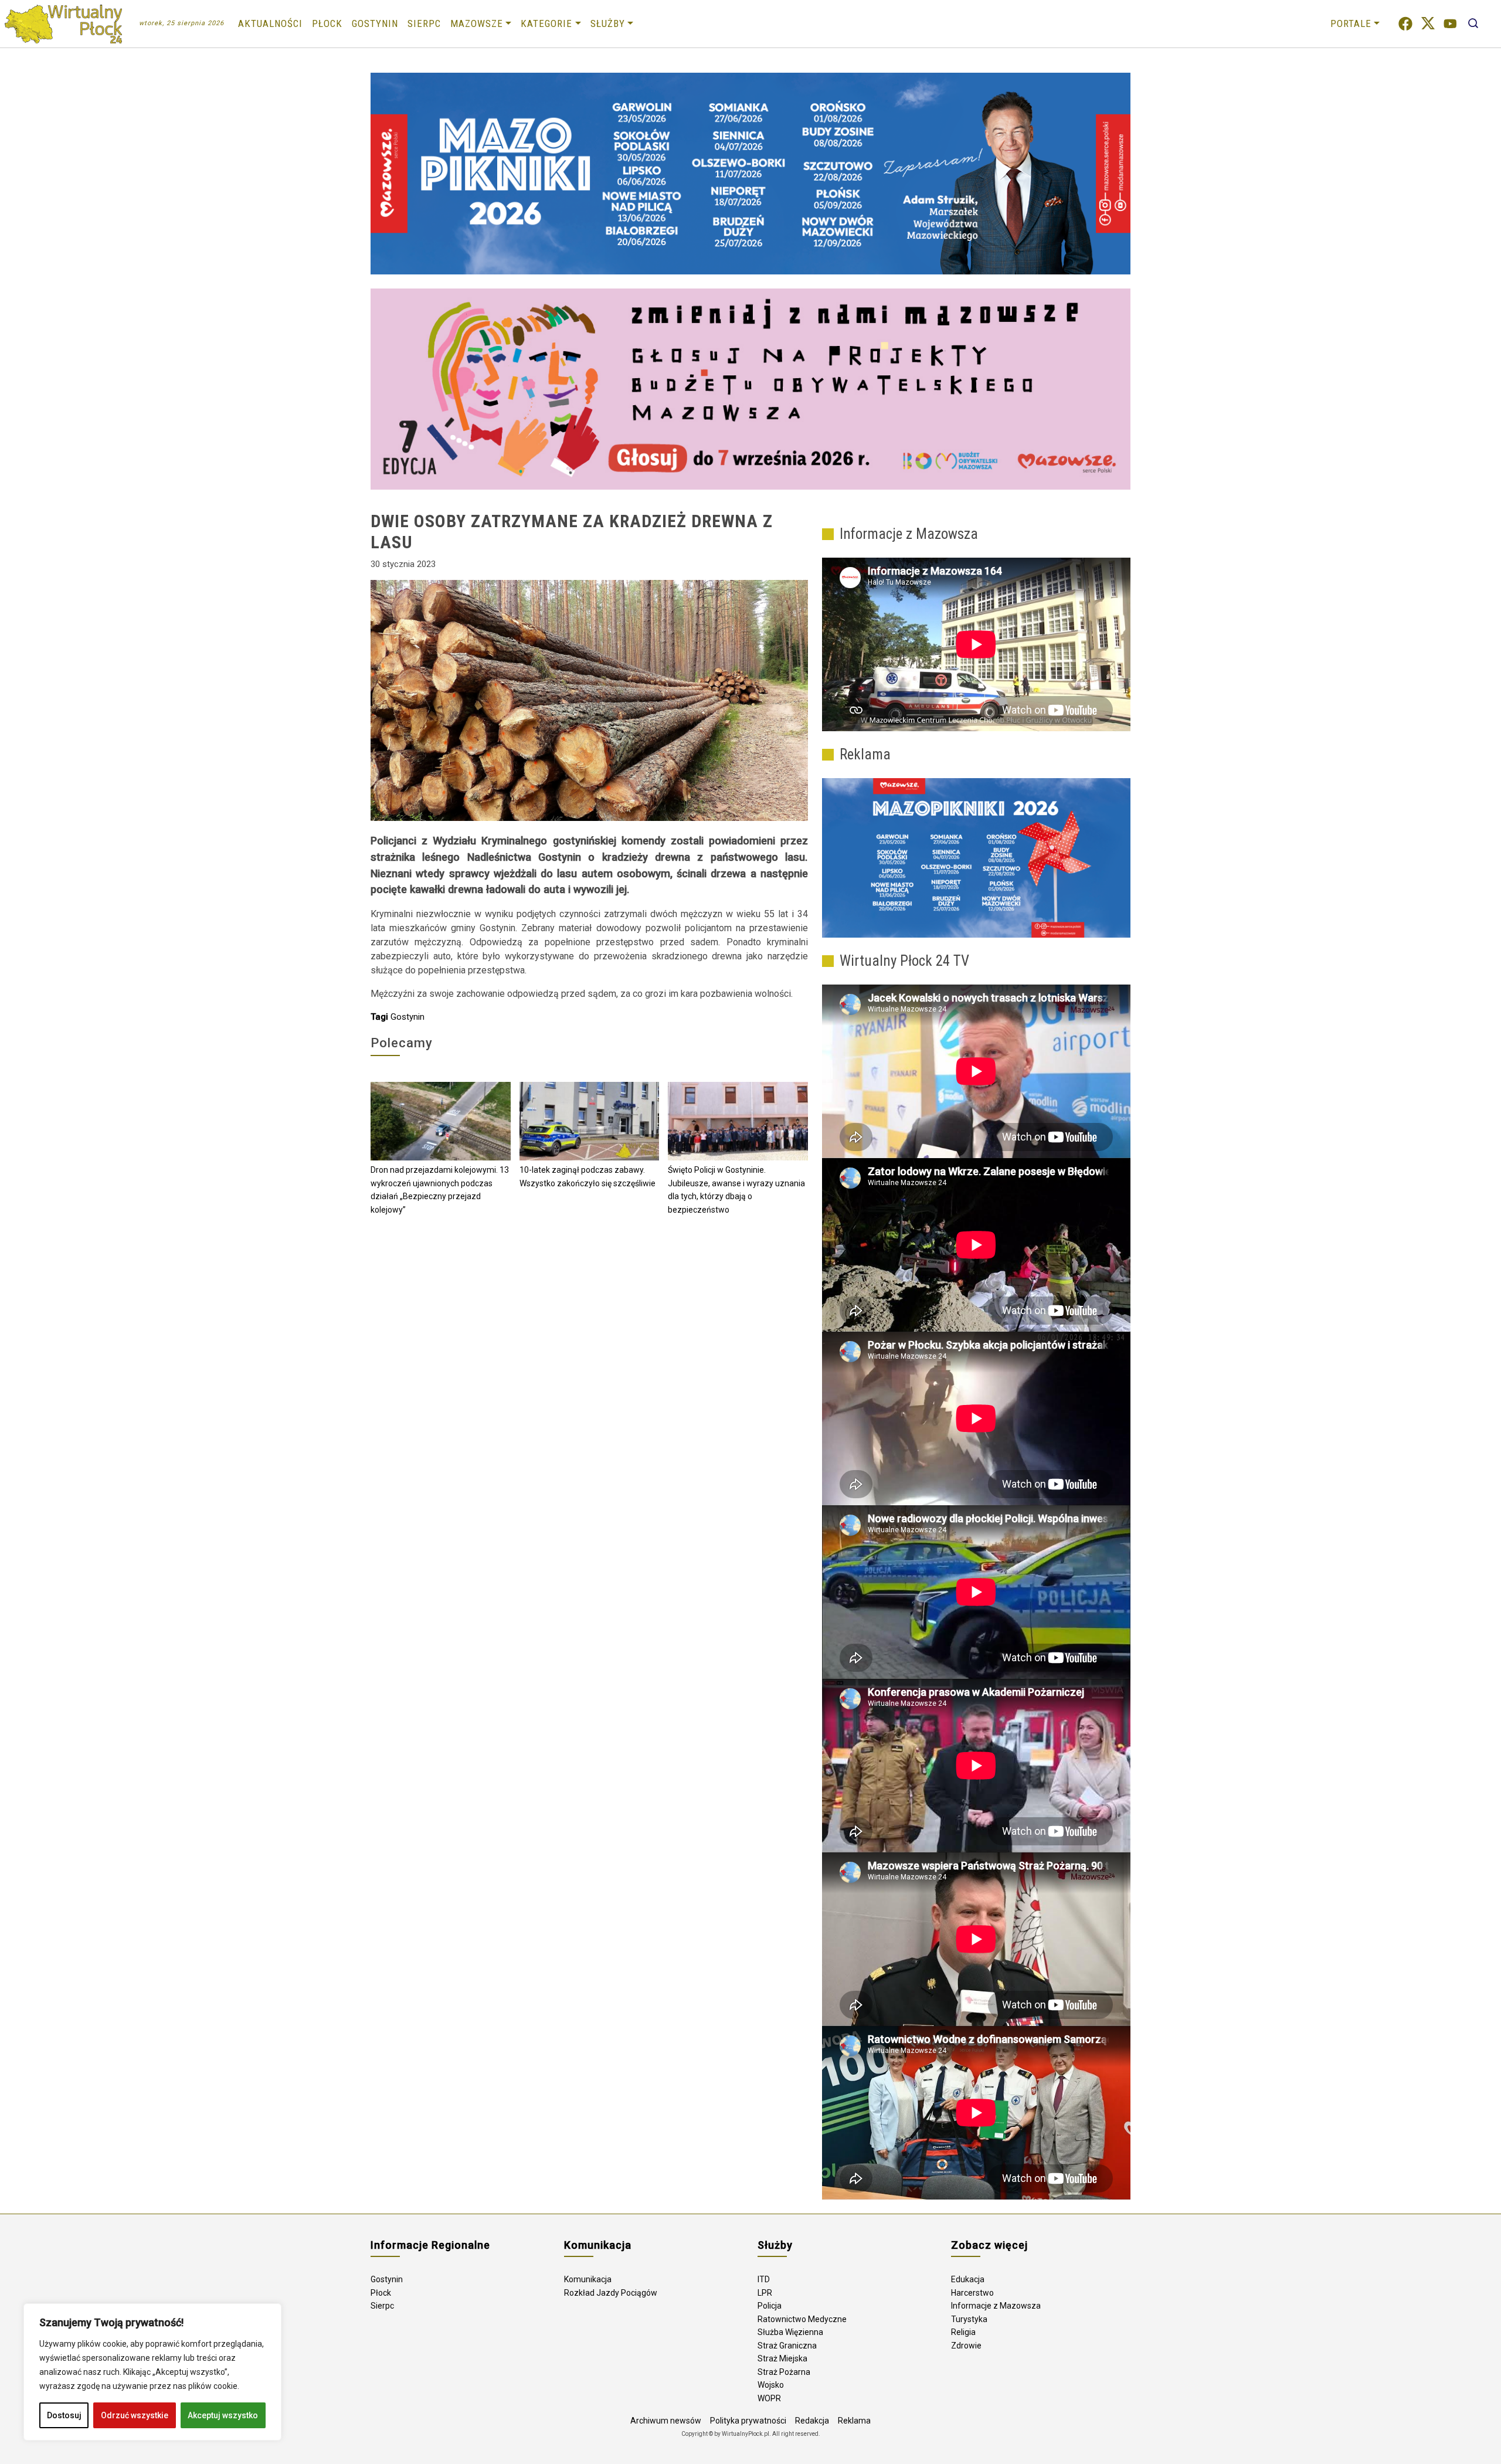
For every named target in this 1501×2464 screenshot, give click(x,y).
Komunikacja (588, 2279)
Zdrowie (966, 2346)
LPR (765, 2293)
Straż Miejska (782, 2358)
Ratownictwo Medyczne (802, 2319)
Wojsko (771, 2385)
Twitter (1428, 24)
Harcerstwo (972, 2293)
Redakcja (812, 2421)
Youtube (1450, 24)
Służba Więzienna (790, 2332)
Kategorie (546, 23)
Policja (770, 2306)
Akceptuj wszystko (223, 2415)
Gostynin (375, 23)
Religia (963, 2332)
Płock (327, 23)
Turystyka (969, 2319)
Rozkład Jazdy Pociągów (611, 2293)
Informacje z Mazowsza (996, 2306)
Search (1473, 24)
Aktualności (270, 23)
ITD (764, 2279)
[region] (152, 2372)
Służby (608, 23)
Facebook (1405, 24)
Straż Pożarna (784, 2372)
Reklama (854, 2421)
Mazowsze (477, 23)
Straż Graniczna (787, 2346)
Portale (1351, 23)
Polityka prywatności (748, 2421)
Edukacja (968, 2279)
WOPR (769, 2398)
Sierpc (424, 23)
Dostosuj (64, 2415)
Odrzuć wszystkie (135, 2415)
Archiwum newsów (666, 2421)
